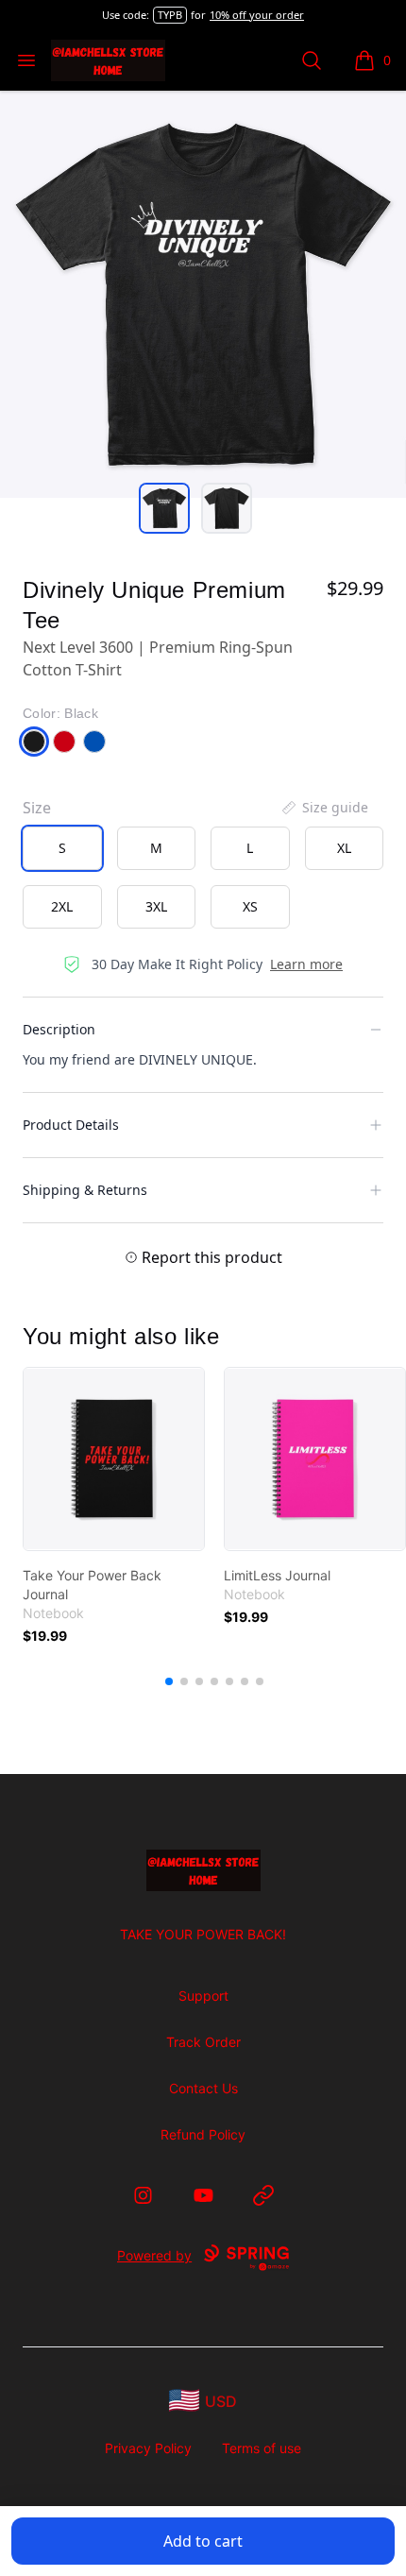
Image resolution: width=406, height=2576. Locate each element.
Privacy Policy (148, 2448)
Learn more (306, 964)
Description (59, 1029)
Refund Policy (203, 2134)
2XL (62, 906)
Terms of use (262, 2448)
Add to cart (203, 2541)
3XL (156, 906)
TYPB (170, 15)
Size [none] (37, 808)
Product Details (71, 1125)
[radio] (62, 848)
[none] (324, 808)
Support (203, 1996)
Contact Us (203, 2088)
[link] (114, 1459)
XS (250, 906)
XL (344, 848)
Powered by (154, 2255)
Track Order (203, 2042)
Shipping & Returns (85, 1190)
